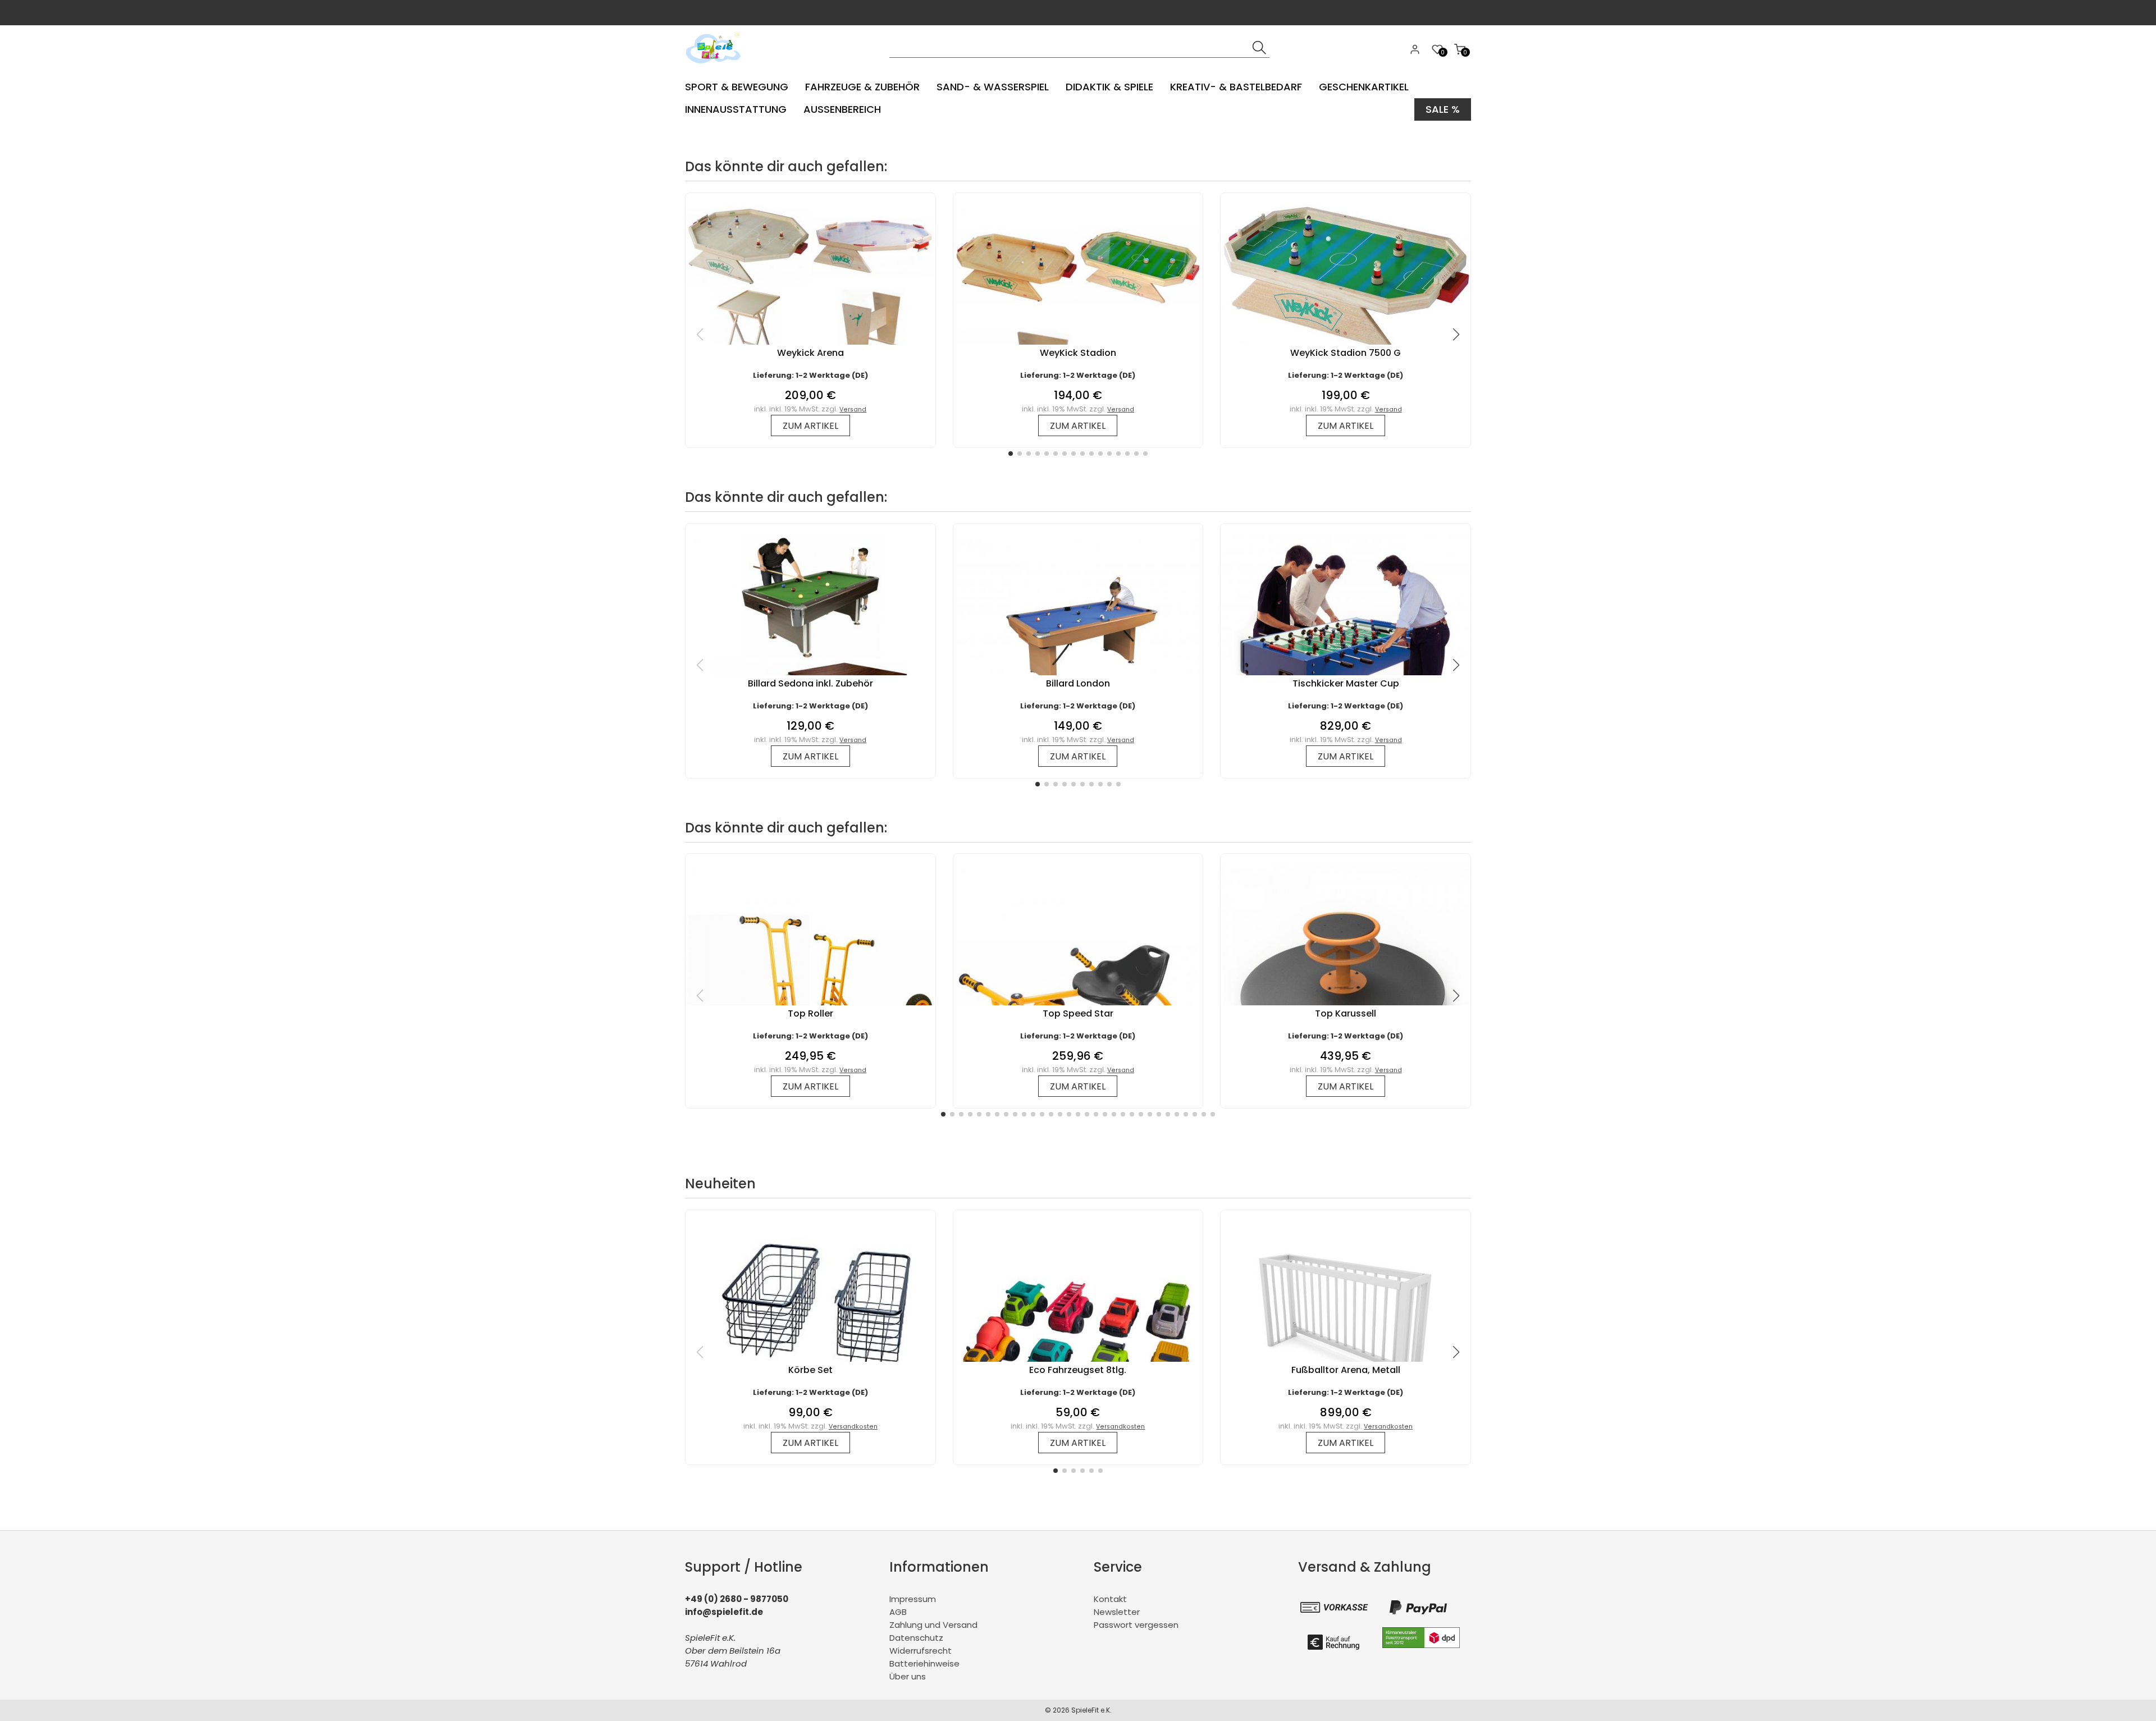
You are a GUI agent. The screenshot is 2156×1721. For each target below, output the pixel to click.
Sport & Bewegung (737, 87)
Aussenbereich (842, 109)
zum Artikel (810, 426)
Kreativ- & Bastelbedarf (1236, 87)
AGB (898, 1612)
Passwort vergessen (1136, 1625)
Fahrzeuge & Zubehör (862, 87)
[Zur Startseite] (716, 67)
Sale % (1443, 109)
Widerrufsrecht (921, 1651)
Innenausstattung (736, 109)
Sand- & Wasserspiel (993, 87)
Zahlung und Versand (933, 1625)
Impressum (913, 1599)
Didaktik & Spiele (1109, 87)
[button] (1011, 454)
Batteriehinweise (924, 1663)
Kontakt (1110, 1599)
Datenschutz (916, 1638)
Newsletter (1117, 1612)
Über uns (908, 1676)
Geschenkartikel (1364, 87)
